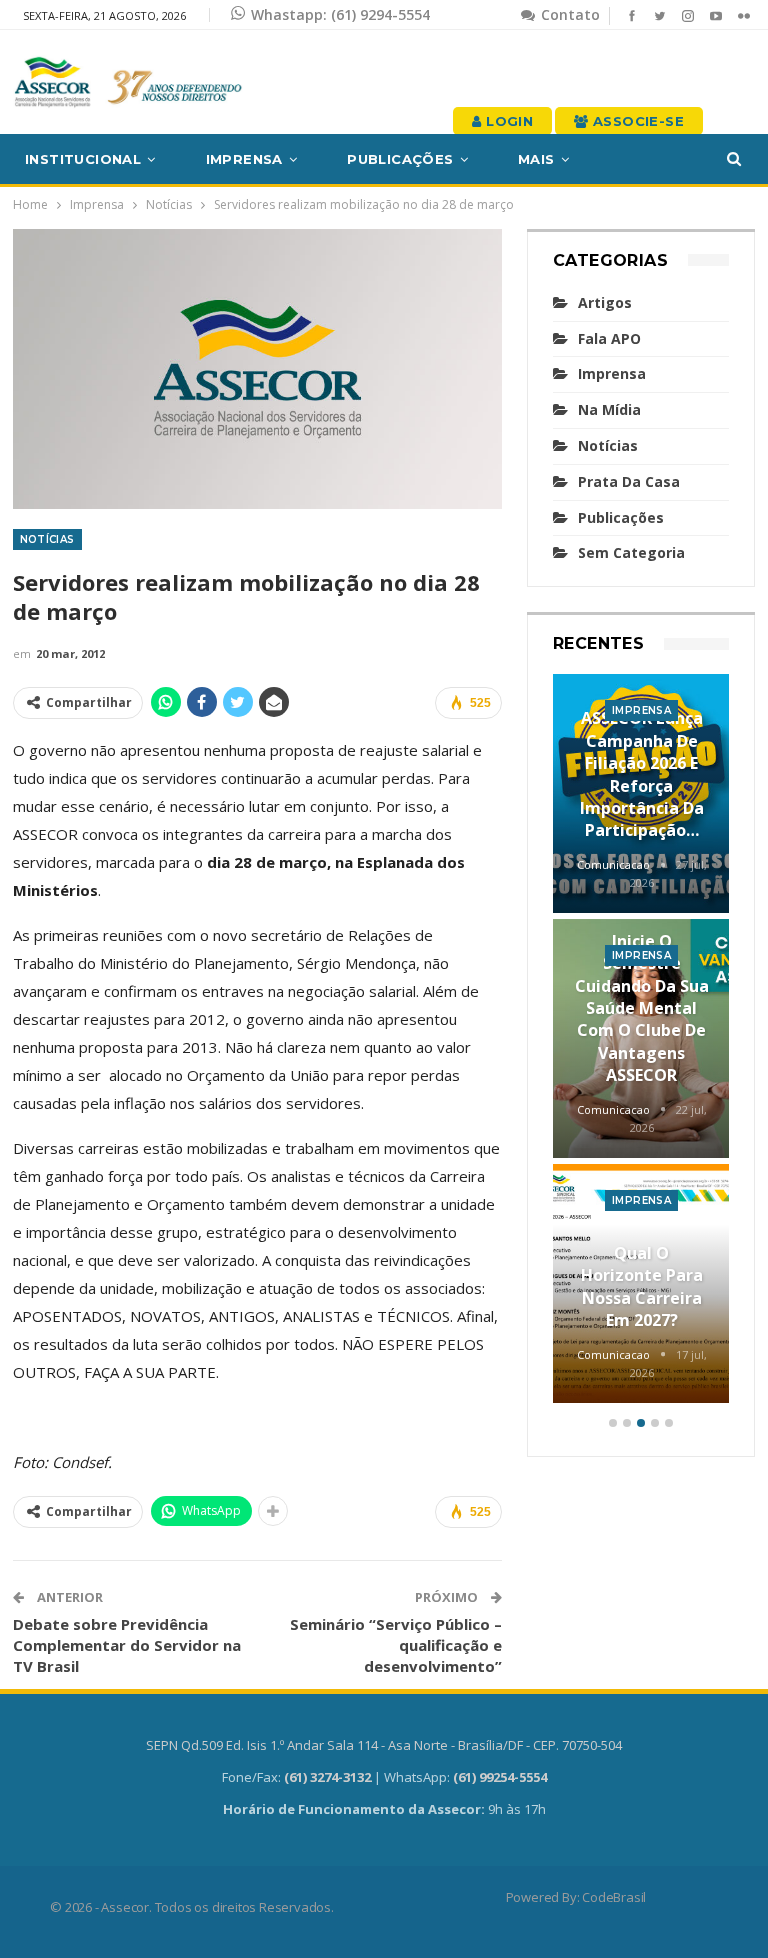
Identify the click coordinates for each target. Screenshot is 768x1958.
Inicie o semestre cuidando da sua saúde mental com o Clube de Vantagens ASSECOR (642, 1008)
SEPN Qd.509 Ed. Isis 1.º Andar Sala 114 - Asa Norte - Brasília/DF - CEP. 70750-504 (384, 1745)
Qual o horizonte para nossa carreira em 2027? (642, 1286)
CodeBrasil (614, 1897)
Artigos (605, 302)
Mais (536, 159)
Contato (568, 14)
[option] (641, 1041)
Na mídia (609, 409)
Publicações (400, 159)
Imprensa (244, 159)
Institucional (83, 159)
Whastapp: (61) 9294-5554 (340, 14)
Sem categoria (631, 552)
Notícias (47, 539)
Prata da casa (629, 481)
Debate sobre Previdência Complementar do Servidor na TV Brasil (127, 1645)
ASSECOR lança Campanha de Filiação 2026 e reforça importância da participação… (642, 774)
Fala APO (609, 338)
